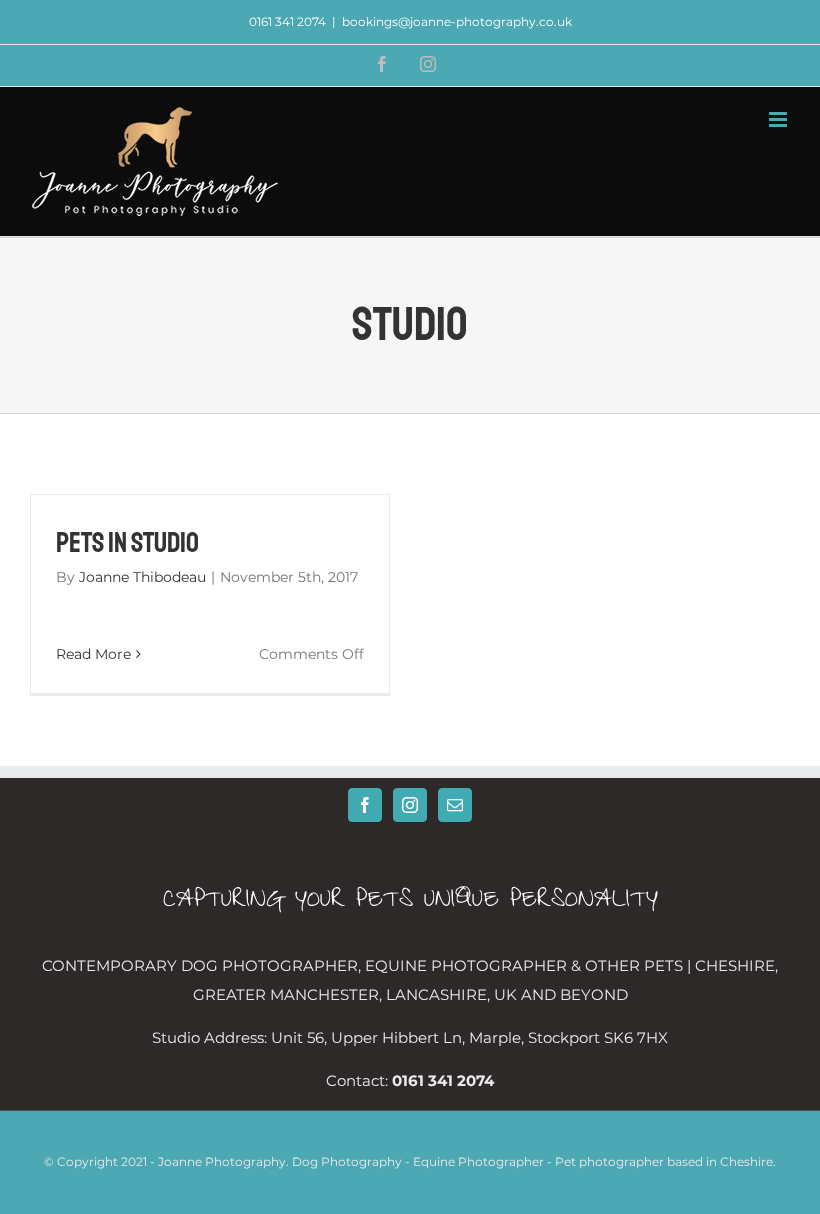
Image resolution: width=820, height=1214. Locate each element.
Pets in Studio (127, 543)
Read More (93, 654)
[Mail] (455, 805)
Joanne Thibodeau (142, 577)
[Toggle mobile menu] (779, 119)
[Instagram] (410, 805)
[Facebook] (365, 805)
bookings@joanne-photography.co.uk (457, 21)
